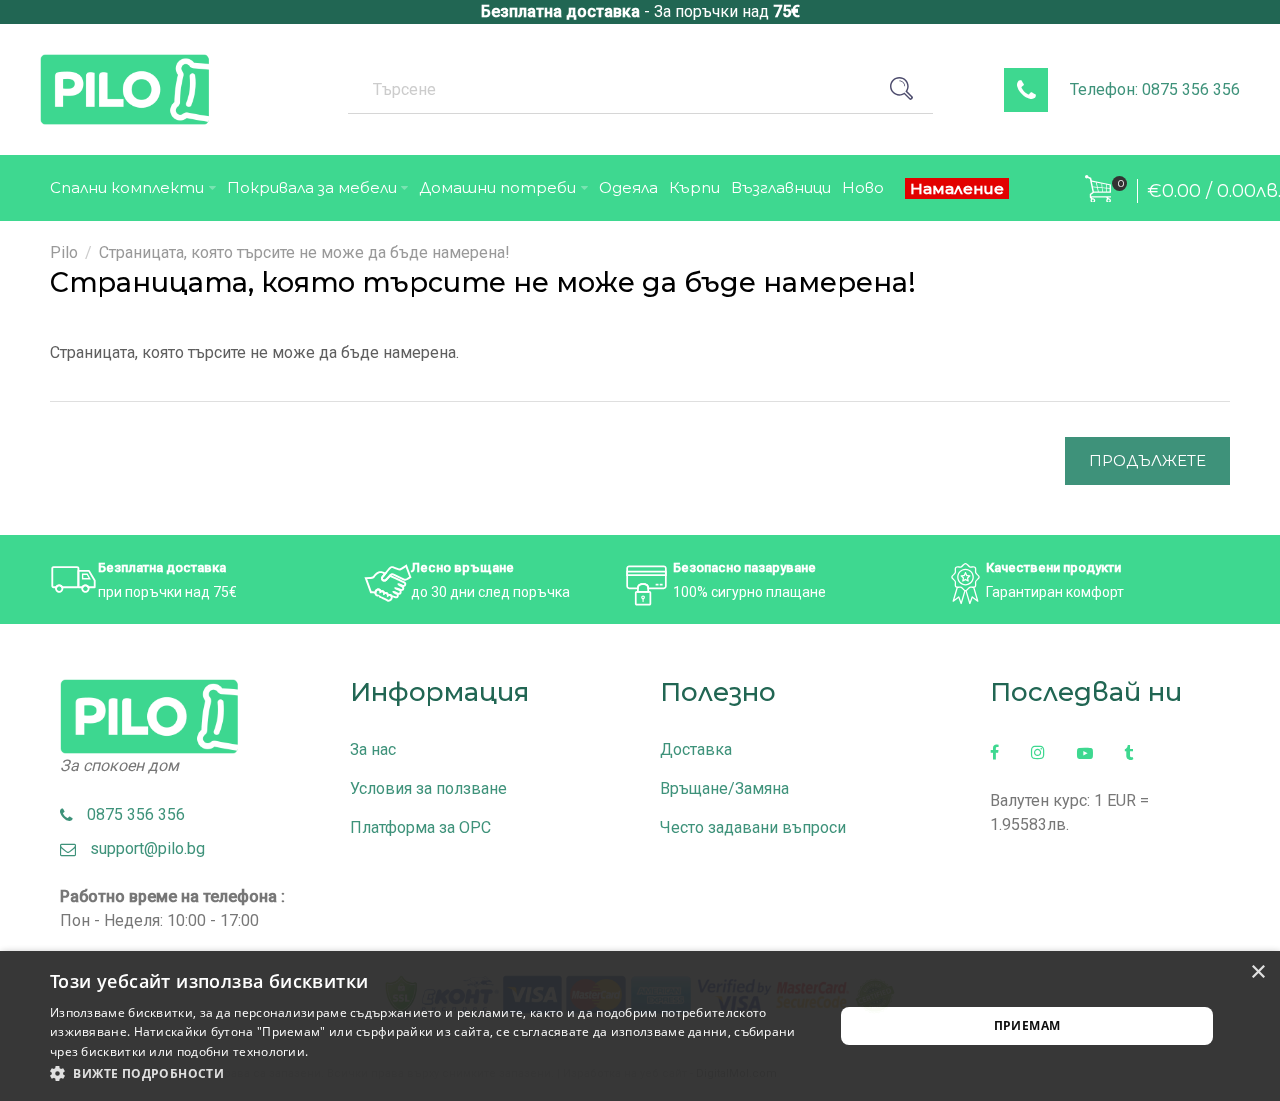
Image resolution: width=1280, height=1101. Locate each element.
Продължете (1147, 460)
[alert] (640, 1026)
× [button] (1257, 972)
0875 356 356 (130, 814)
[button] (430, 1074)
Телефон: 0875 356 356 (1155, 89)
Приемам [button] (1027, 1025)
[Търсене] (909, 89)
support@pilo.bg (141, 848)
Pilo (64, 252)
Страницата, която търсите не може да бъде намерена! (304, 252)
